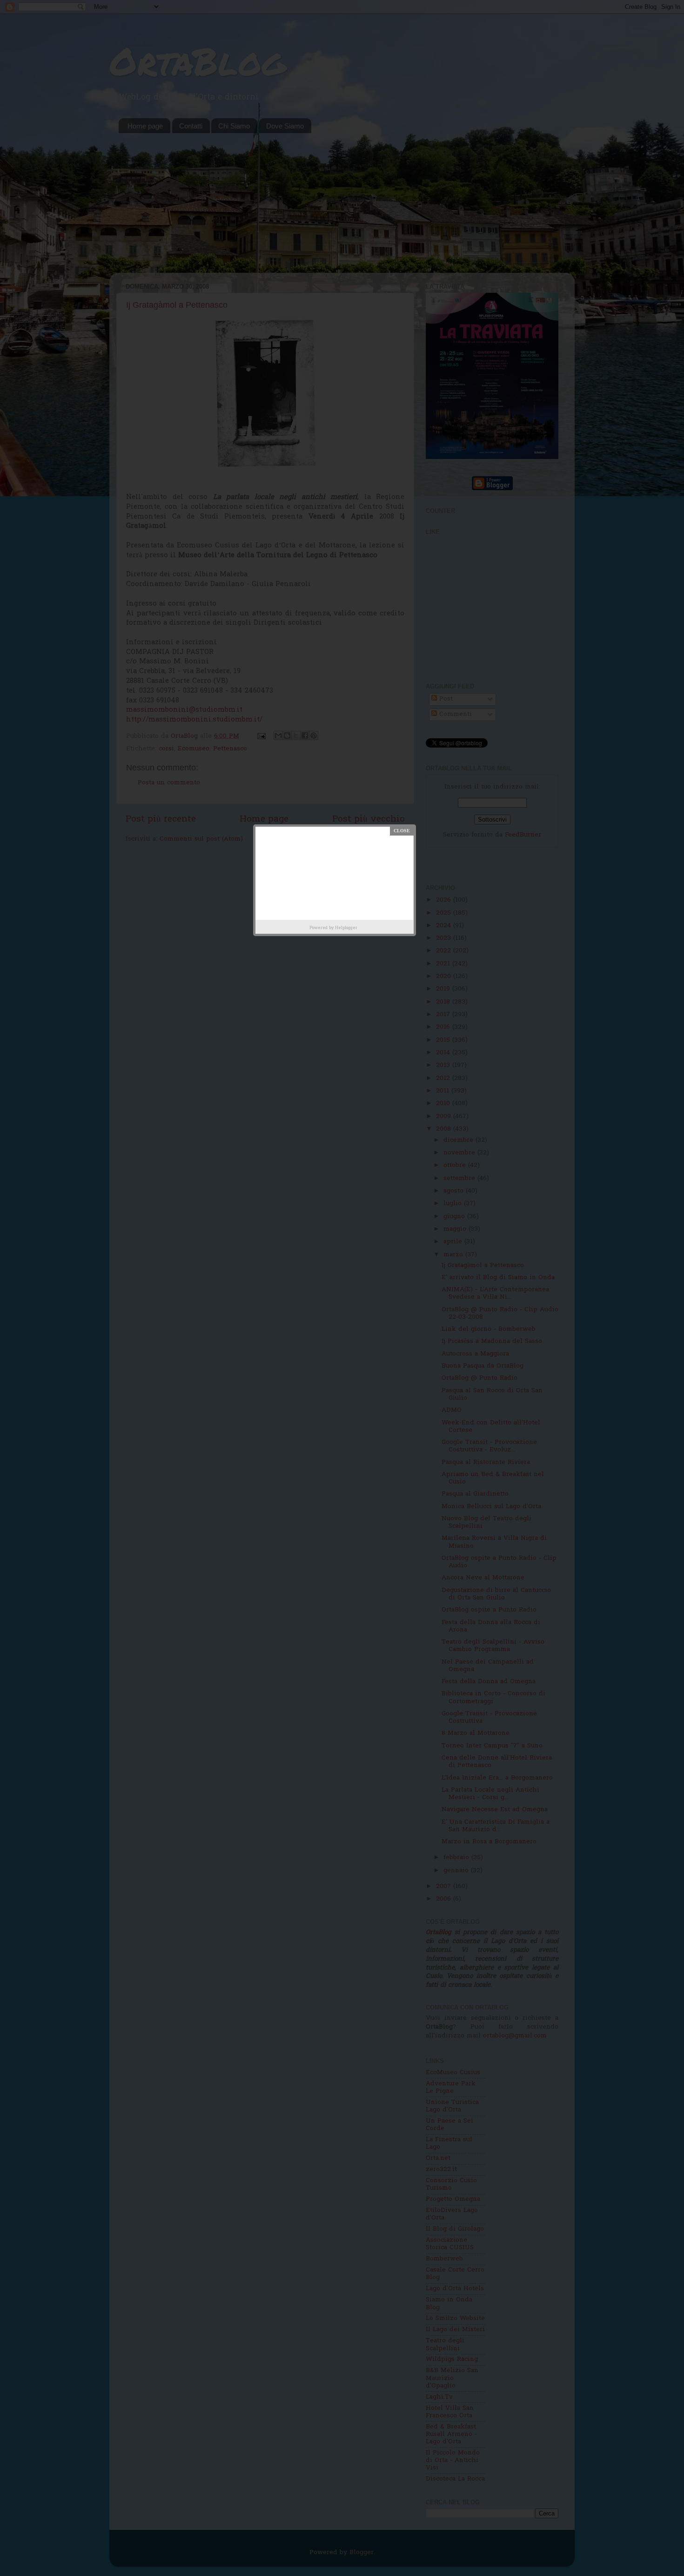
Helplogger (346, 928)
